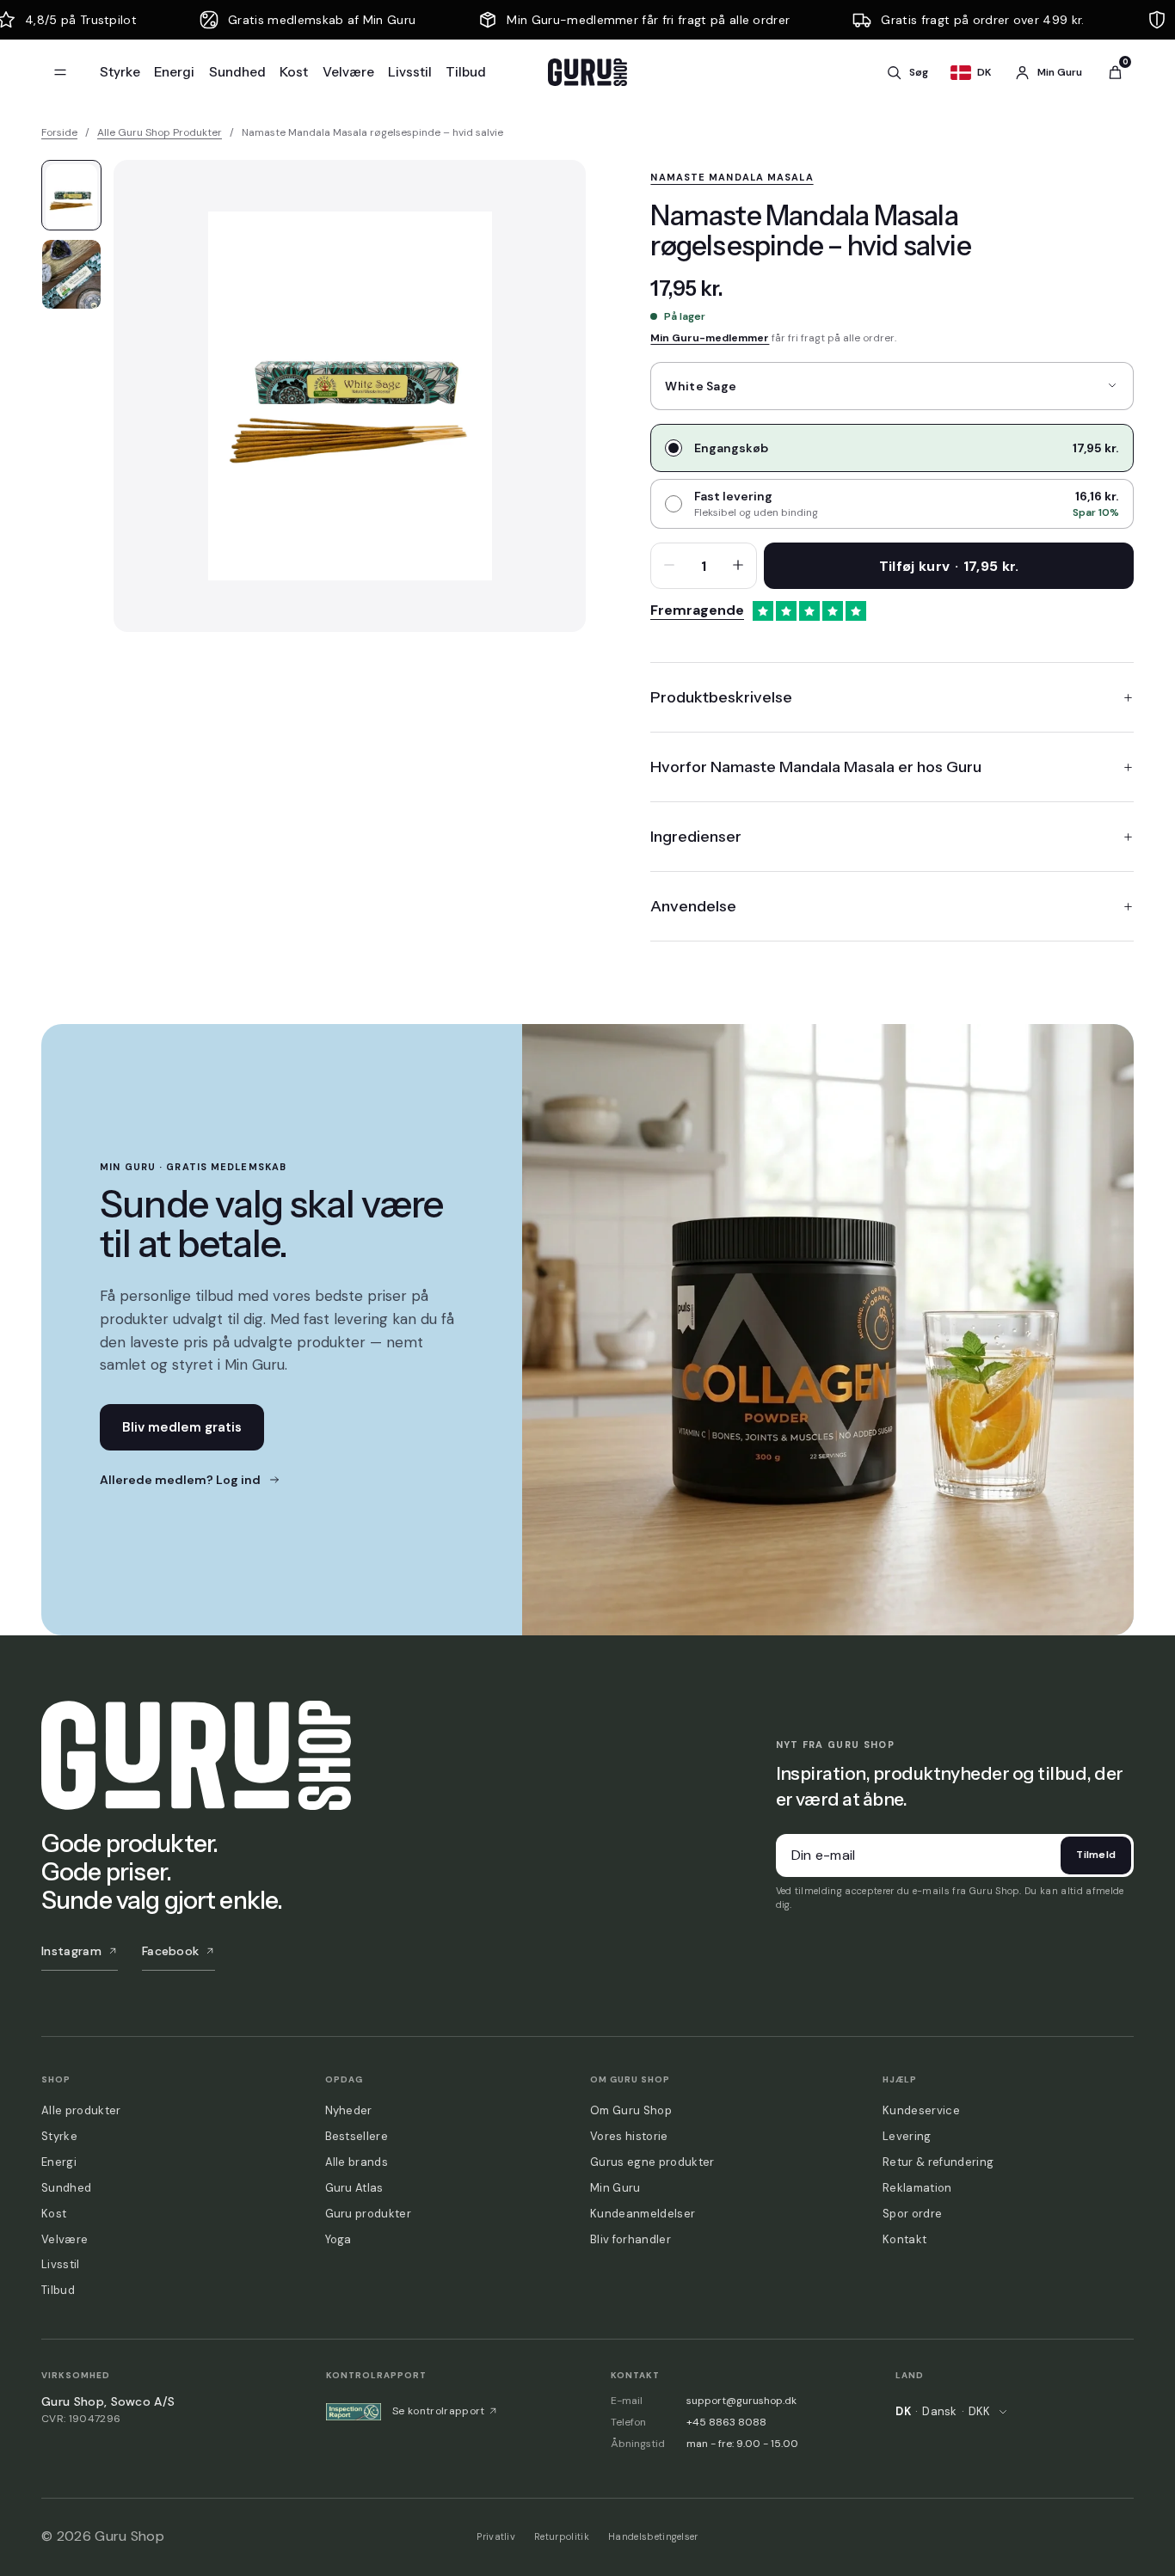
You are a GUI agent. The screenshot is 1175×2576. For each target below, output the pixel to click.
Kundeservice (921, 2110)
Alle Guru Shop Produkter (160, 132)
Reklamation (917, 2188)
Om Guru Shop (631, 2110)
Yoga (338, 2239)
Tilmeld (1096, 1855)
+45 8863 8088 (726, 2422)
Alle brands (357, 2162)
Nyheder (349, 2110)
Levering (907, 2136)
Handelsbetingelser (653, 2536)
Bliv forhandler (631, 2239)
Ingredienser (696, 837)
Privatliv (496, 2536)
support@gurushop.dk (741, 2401)
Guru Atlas (354, 2188)
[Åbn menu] (60, 72)
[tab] (71, 195)
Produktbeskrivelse (721, 697)
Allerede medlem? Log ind (180, 1480)
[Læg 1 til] (738, 566)
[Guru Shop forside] (587, 72)
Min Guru (615, 2188)
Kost (294, 72)
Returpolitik (562, 2536)
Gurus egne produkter (652, 2162)
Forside (59, 132)
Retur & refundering (938, 2162)
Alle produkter (81, 2110)
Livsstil (410, 72)
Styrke (120, 72)
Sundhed (237, 72)
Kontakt (904, 2239)
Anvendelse (693, 906)
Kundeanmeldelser (643, 2214)
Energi (174, 72)
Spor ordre (912, 2214)
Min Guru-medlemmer (710, 338)
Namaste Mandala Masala (732, 177)
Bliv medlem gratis (182, 1427)
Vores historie (629, 2136)
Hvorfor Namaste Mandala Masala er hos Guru (816, 767)
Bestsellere (357, 2136)
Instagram (71, 1951)
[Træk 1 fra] (669, 566)
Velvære (348, 72)
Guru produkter (368, 2214)
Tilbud (466, 72)
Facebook (171, 1951)
